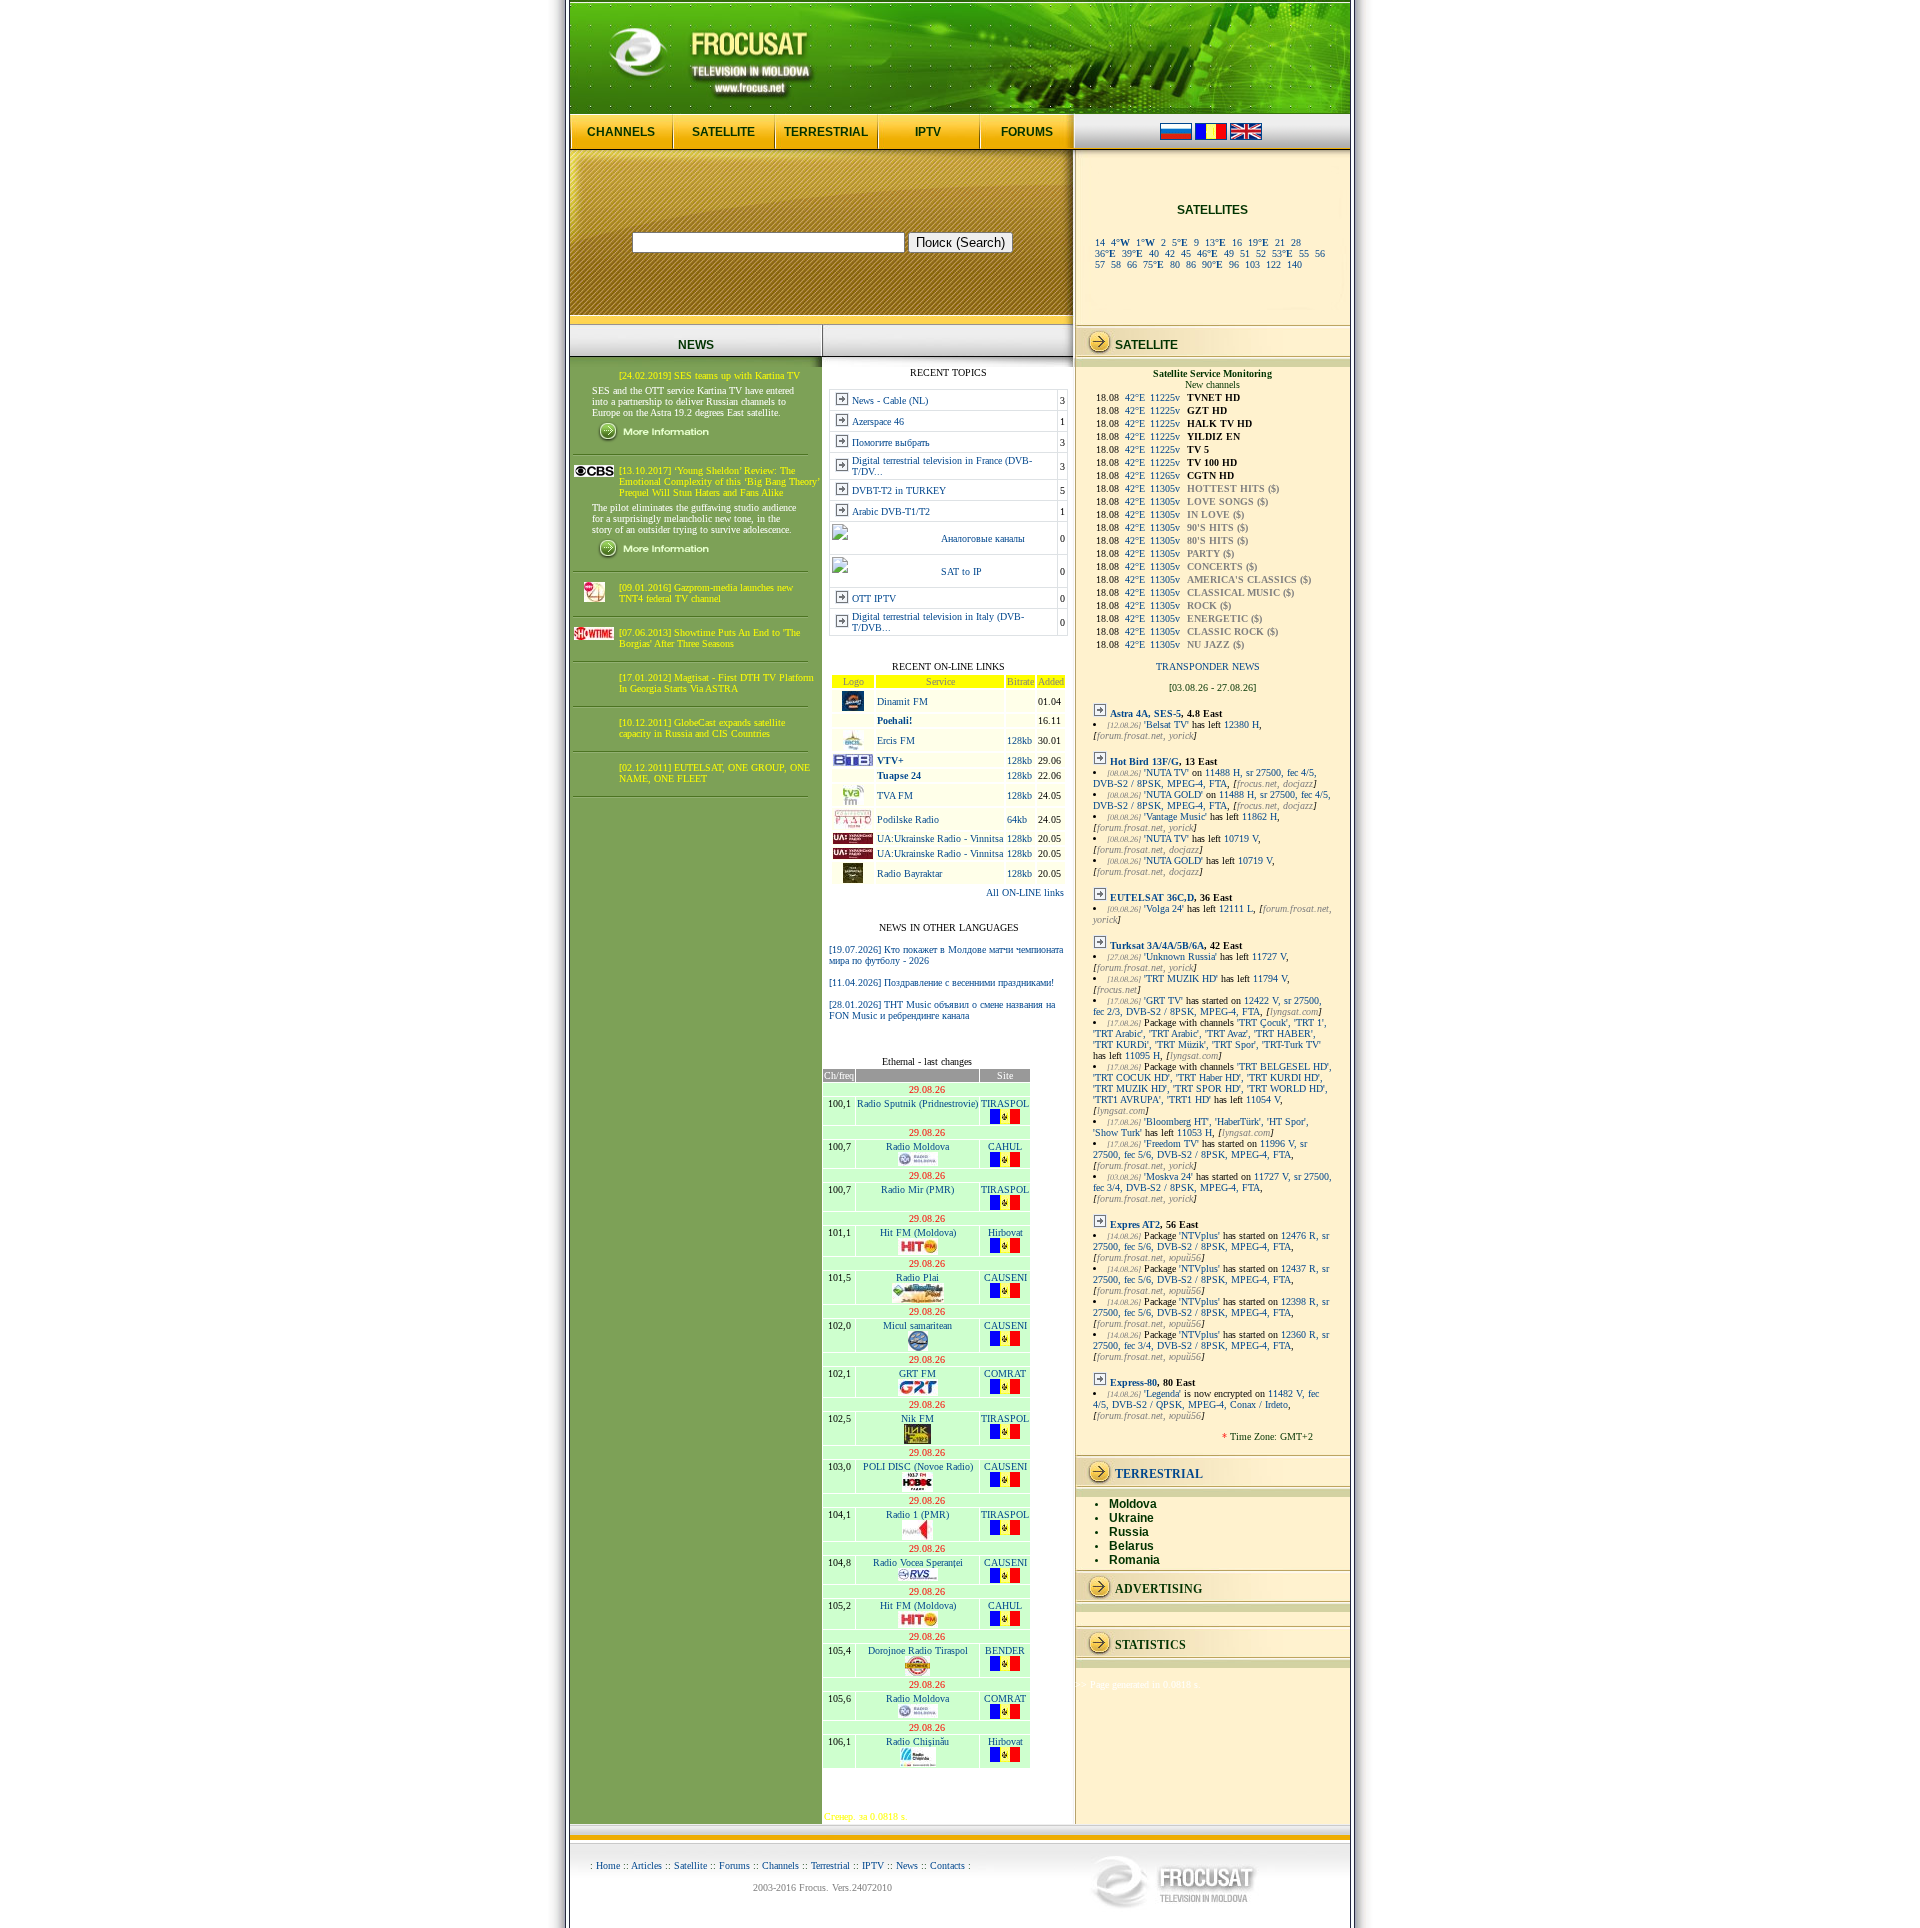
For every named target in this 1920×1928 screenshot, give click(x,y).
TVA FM (895, 795)
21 (1280, 242)
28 (1296, 242)
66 (1132, 264)
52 (1261, 253)
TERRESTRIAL (826, 132)
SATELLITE (723, 132)
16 (1237, 242)
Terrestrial (830, 1865)
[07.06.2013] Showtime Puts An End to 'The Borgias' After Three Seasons (709, 638)
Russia (1129, 1532)
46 (1207, 253)
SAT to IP (961, 571)
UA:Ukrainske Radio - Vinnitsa (940, 838)
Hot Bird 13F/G (1144, 761)
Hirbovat (1005, 1232)
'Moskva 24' (1168, 1176)
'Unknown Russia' (1180, 956)
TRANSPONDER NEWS (1208, 666)
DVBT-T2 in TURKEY (899, 490)
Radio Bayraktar (909, 873)
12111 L (1236, 908)
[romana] (1211, 136)
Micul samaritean (917, 1325)
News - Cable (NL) (890, 400)
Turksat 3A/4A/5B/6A (1157, 945)
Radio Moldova (917, 1146)
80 (1175, 264)
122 (1273, 264)
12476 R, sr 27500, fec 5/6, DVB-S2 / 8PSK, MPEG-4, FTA (1211, 1241)
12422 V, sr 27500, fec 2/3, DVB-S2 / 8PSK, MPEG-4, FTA (1207, 1006)
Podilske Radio (908, 819)
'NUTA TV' (1166, 772)
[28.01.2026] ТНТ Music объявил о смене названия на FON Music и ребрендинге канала (942, 1010)
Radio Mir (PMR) (917, 1189)
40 (1154, 253)
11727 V (1269, 956)
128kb (1019, 740)
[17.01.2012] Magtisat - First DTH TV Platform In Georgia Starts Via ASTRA (716, 683)
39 (1132, 253)
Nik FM (917, 1418)
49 (1229, 253)
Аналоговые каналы (983, 538)
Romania (1134, 1560)
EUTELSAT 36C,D (1152, 897)
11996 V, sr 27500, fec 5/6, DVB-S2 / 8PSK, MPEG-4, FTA (1200, 1149)
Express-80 (1133, 1382)
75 (1153, 264)
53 (1282, 253)
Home (608, 1865)
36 (1105, 253)
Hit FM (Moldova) (918, 1232)
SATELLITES (1212, 210)
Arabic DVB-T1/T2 (891, 511)
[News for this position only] (1100, 713)
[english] (1246, 136)
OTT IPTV (874, 598)
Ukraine (1131, 1518)
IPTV (928, 132)
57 (1100, 264)
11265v (1165, 475)
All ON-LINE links (1025, 892)
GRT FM (917, 1373)
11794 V (1270, 978)
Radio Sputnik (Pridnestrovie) (917, 1103)
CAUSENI (1005, 1277)
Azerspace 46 (878, 421)
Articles (646, 1865)
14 (1100, 242)
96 (1234, 264)
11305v (1165, 488)
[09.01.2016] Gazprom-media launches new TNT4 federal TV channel (706, 593)
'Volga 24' (1164, 908)
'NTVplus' (1199, 1235)
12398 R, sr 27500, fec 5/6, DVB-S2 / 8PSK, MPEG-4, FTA (1211, 1307)
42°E (1135, 397)
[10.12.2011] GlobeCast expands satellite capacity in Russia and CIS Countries (702, 728)
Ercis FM (896, 740)
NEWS (696, 345)
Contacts (947, 1865)
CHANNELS (621, 132)
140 (1294, 264)
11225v (1165, 397)
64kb (1017, 819)
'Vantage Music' (1175, 816)
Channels (780, 1865)
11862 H (1259, 816)
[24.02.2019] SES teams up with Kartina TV (709, 375)
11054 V (1263, 1099)
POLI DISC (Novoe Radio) (918, 1466)
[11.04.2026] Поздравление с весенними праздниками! (941, 982)
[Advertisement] (696, 1118)
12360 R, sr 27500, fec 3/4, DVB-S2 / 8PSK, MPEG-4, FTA (1211, 1340)
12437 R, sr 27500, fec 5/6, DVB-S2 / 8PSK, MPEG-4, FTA (1211, 1274)
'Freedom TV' (1171, 1143)
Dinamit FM (902, 701)
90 (1212, 264)
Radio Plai (917, 1277)
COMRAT (1005, 1373)
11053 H (1194, 1132)
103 (1252, 264)
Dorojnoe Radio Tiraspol (918, 1650)
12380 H (1241, 724)
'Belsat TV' (1166, 724)
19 (1258, 242)
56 (1320, 253)
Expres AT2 (1135, 1224)
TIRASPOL (1005, 1103)
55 (1304, 253)
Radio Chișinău (917, 1741)
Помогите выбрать (891, 442)
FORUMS (1027, 132)
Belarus (1131, 1546)
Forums (734, 1865)
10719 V (1241, 838)
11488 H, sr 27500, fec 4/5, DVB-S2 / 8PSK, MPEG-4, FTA (1205, 778)
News (907, 1865)
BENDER (1005, 1650)
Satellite (690, 1865)
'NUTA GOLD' (1173, 794)
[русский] (1176, 136)
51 (1245, 253)
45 (1186, 253)
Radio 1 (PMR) (917, 1514)
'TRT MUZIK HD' (1181, 978)
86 (1191, 264)
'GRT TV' (1163, 1000)
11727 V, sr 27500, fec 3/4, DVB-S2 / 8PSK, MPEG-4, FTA (1212, 1182)
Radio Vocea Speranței (918, 1562)
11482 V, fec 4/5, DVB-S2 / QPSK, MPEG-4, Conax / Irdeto (1206, 1399)
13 (1215, 242)
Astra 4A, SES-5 (1145, 713)
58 (1116, 264)
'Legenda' (1162, 1393)
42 (1170, 253)
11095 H (1142, 1055)
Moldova (1133, 1504)
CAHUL (1005, 1146)
